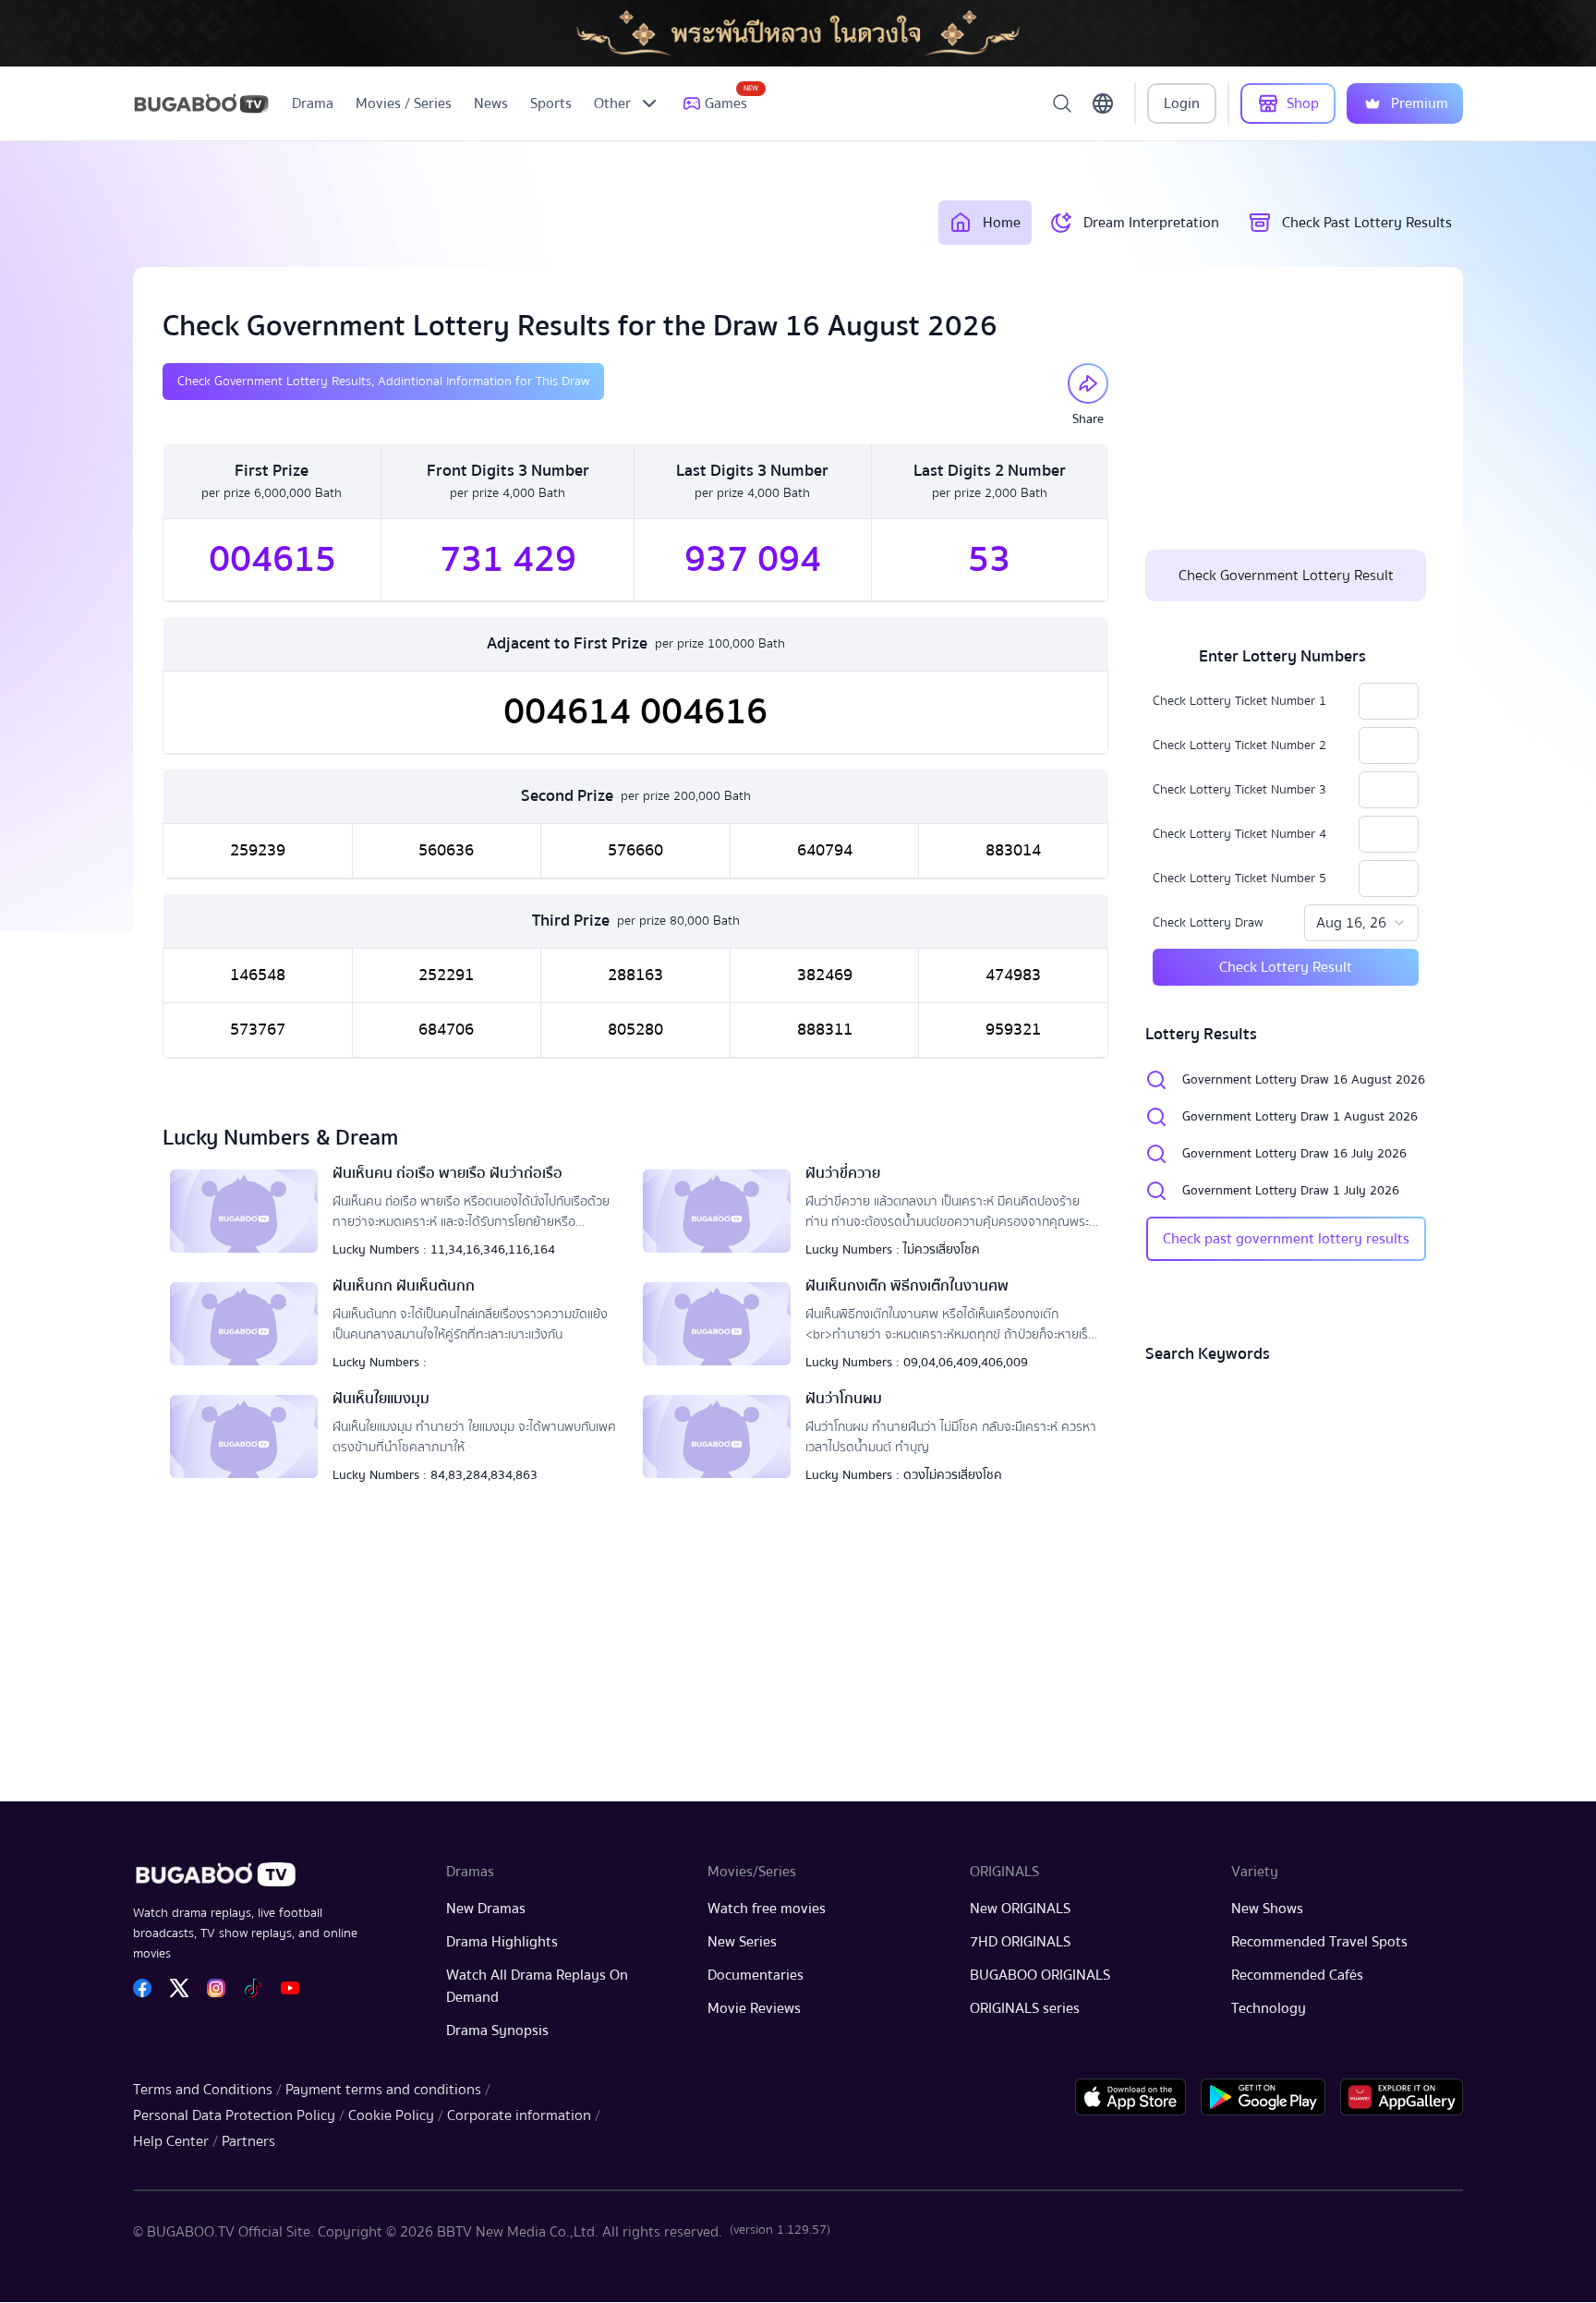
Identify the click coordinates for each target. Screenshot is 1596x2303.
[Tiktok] (253, 1988)
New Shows (1267, 1909)
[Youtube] (290, 1988)
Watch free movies (767, 1909)
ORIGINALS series (1025, 2008)
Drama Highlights (502, 1942)
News (491, 103)
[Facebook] (142, 1988)
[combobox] (1361, 923)
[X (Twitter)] (179, 1988)
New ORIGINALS (1020, 1909)
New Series (742, 1942)
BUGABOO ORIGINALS (1040, 1975)
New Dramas (486, 1909)
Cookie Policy (391, 2115)
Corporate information (519, 2115)
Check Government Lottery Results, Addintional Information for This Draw (383, 382)
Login (1182, 103)
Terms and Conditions (203, 2090)
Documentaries (756, 1975)
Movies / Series (404, 103)
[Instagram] (216, 1988)
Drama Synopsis (497, 2030)
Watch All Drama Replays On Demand (537, 1986)
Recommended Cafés (1297, 1975)
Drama (313, 103)
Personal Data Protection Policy (234, 2115)
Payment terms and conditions (383, 2090)
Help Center (171, 2141)
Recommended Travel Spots (1319, 1942)
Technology (1269, 2008)
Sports (551, 103)
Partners (248, 2141)
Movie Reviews (754, 2008)
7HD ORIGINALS (1020, 1942)
